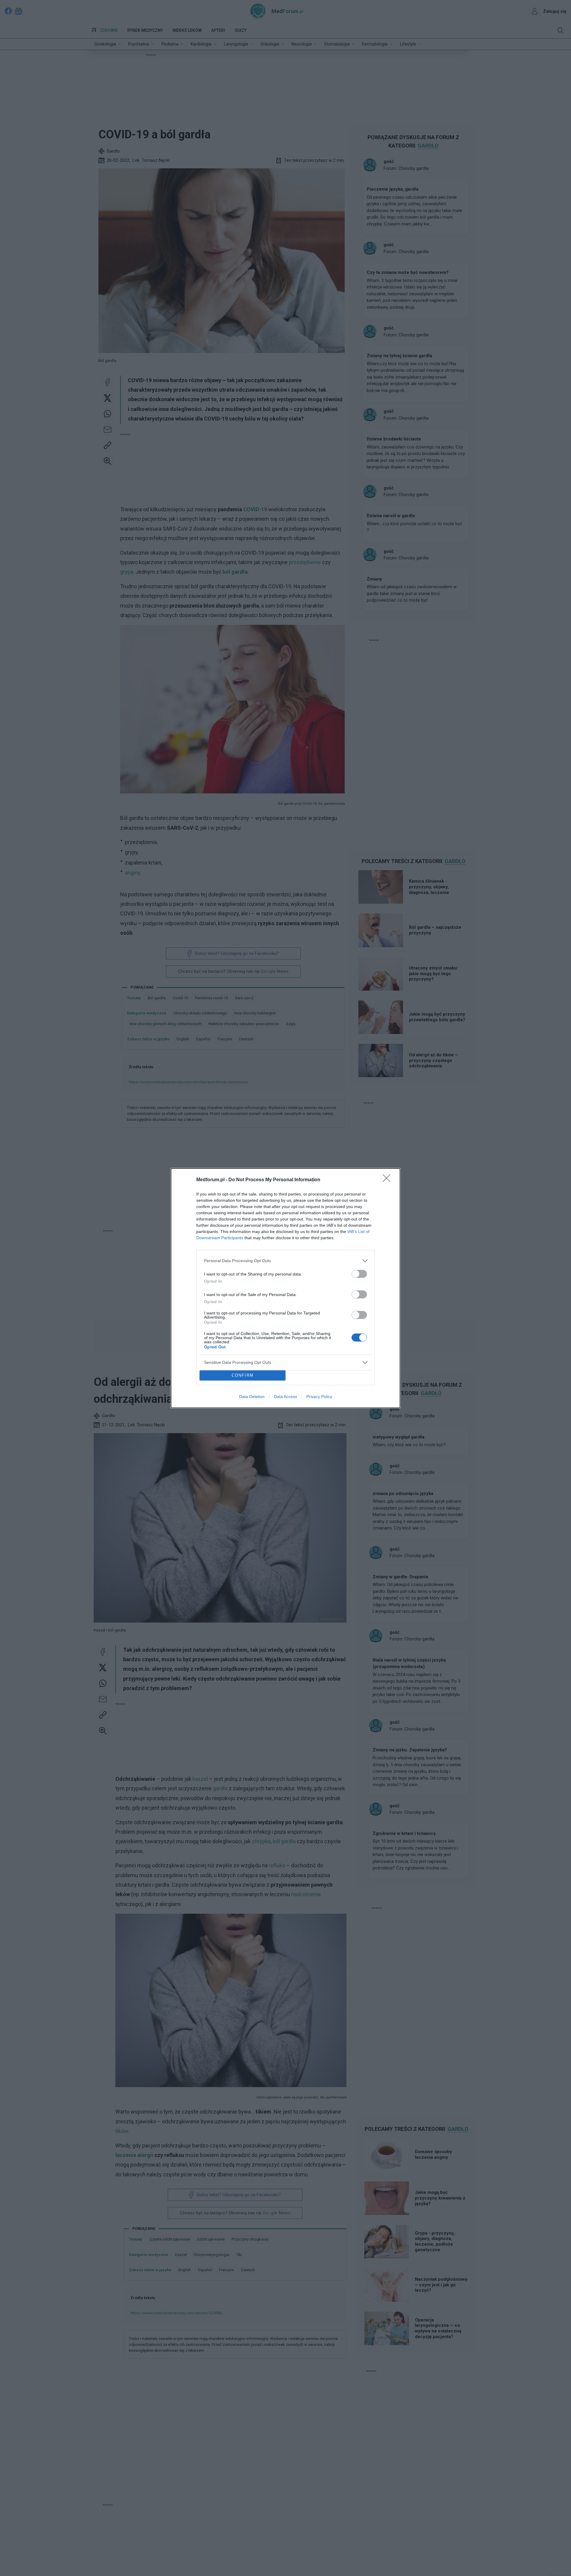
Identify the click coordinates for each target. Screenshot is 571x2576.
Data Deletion (252, 1397)
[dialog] (285, 1288)
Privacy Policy (319, 1397)
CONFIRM (243, 1375)
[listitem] (285, 1261)
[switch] (359, 1274)
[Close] (388, 1180)
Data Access (285, 1397)
